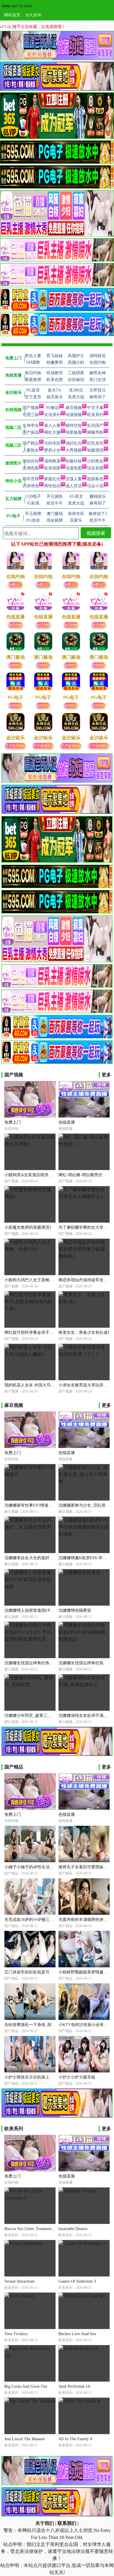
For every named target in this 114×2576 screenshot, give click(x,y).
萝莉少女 (52, 450)
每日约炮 (15, 625)
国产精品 (31, 443)
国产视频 (31, 408)
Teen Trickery (16, 2334)
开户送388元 (15, 745)
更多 (106, 1075)
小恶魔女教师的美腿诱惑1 (28, 1227)
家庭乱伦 (52, 479)
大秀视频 (74, 450)
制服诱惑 (95, 450)
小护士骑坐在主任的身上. (27, 2077)
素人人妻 (52, 425)
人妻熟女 (31, 450)
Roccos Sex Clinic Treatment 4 (30, 2229)
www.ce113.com (17, 6)
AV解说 (52, 408)
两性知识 (52, 486)
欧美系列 (95, 415)
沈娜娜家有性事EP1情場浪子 (30, 1505)
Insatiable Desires (73, 2229)
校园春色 (95, 479)
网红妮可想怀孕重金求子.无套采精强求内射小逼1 (49, 1333)
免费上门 (15, 584)
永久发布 (33, 15)
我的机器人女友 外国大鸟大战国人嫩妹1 (41, 1385)
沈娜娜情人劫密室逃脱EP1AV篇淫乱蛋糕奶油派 (47, 1610)
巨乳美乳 (95, 443)
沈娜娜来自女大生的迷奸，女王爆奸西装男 (43, 1558)
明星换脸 (74, 432)
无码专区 (52, 443)
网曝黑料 (95, 432)
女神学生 (31, 425)
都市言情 (31, 479)
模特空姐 (74, 425)
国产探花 (31, 432)
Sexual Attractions (19, 2281)
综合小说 (95, 486)
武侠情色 (31, 486)
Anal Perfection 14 (74, 2386)
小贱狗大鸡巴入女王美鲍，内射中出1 (38, 1280)
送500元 (15, 705)
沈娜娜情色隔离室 (75, 1610)
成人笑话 (74, 486)
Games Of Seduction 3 (77, 2281)
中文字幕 (95, 408)
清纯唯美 (52, 461)
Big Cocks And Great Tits (26, 2386)
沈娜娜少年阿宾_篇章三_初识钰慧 (35, 1716)
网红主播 (52, 432)
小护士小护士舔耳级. (77, 2077)
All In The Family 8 (75, 2439)
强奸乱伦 (74, 443)
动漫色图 (74, 468)
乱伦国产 (95, 425)
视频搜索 (96, 533)
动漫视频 (74, 415)
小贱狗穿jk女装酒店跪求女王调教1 (36, 1175)
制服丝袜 (74, 461)
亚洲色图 (31, 468)
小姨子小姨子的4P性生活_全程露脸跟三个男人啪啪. (51, 1867)
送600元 (15, 665)
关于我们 (45, 2523)
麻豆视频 (74, 408)
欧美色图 (52, 468)
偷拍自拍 (31, 461)
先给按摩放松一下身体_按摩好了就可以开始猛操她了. (53, 2025)
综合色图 (95, 468)
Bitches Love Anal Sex (77, 2334)
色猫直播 (67, 1122)
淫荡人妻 (74, 479)
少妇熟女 (95, 461)
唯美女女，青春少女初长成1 (84, 1333)
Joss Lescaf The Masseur (25, 2439)
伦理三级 (31, 415)
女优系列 (52, 415)
